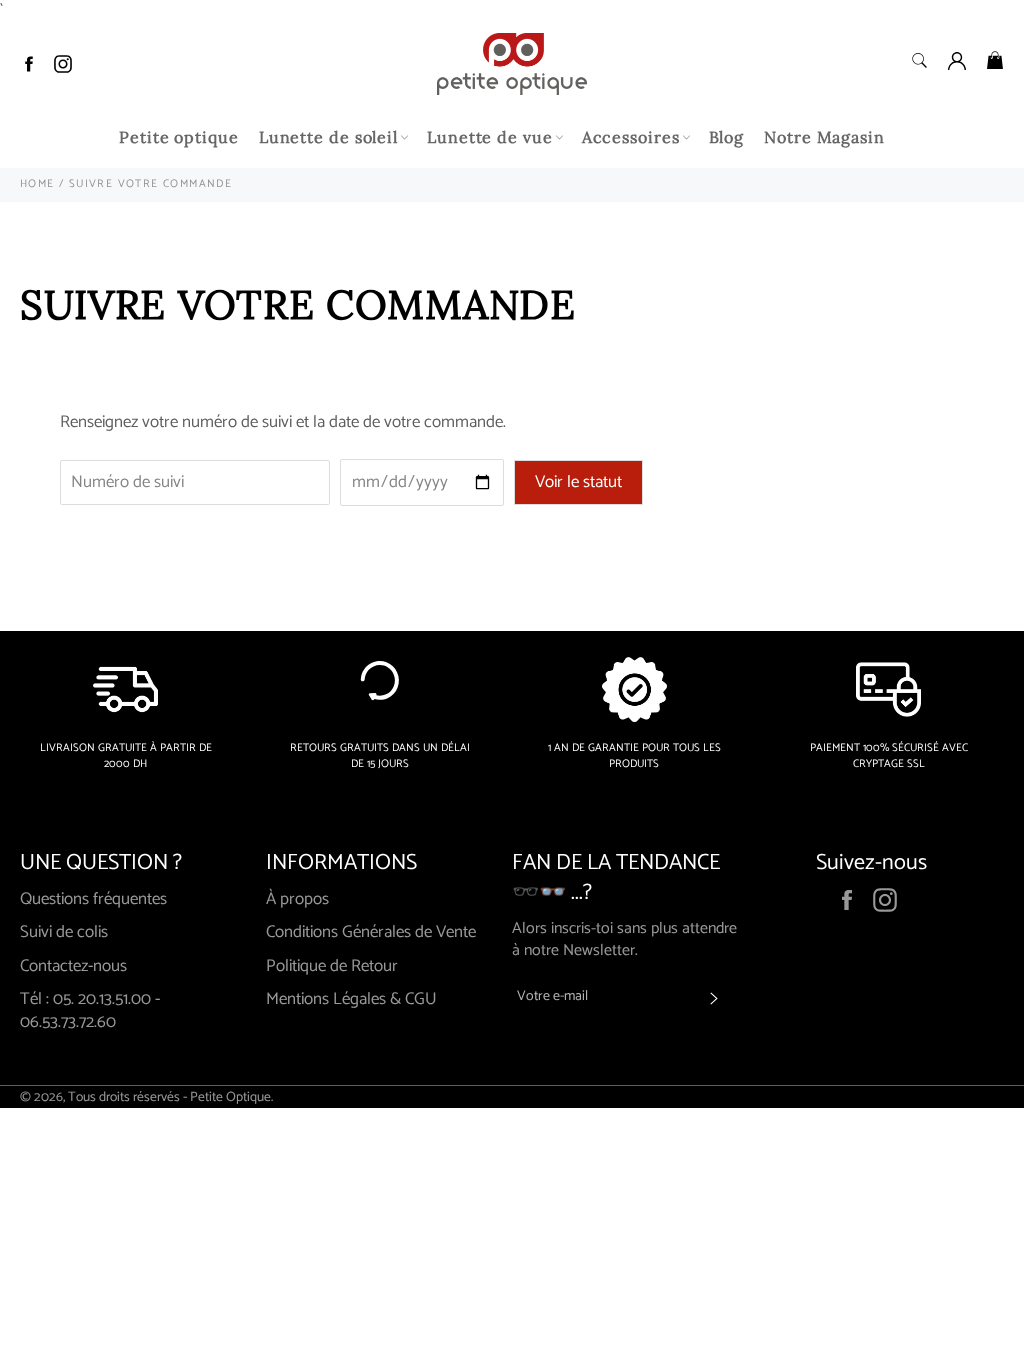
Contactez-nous (73, 966)
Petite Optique (230, 1097)
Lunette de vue (490, 137)
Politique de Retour (332, 966)
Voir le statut (578, 482)
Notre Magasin (824, 137)
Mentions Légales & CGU (351, 999)
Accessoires (631, 137)
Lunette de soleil (328, 137)
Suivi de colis (64, 932)
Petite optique (179, 137)
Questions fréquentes (93, 899)
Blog (727, 137)
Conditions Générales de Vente (371, 932)
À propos (297, 899)
